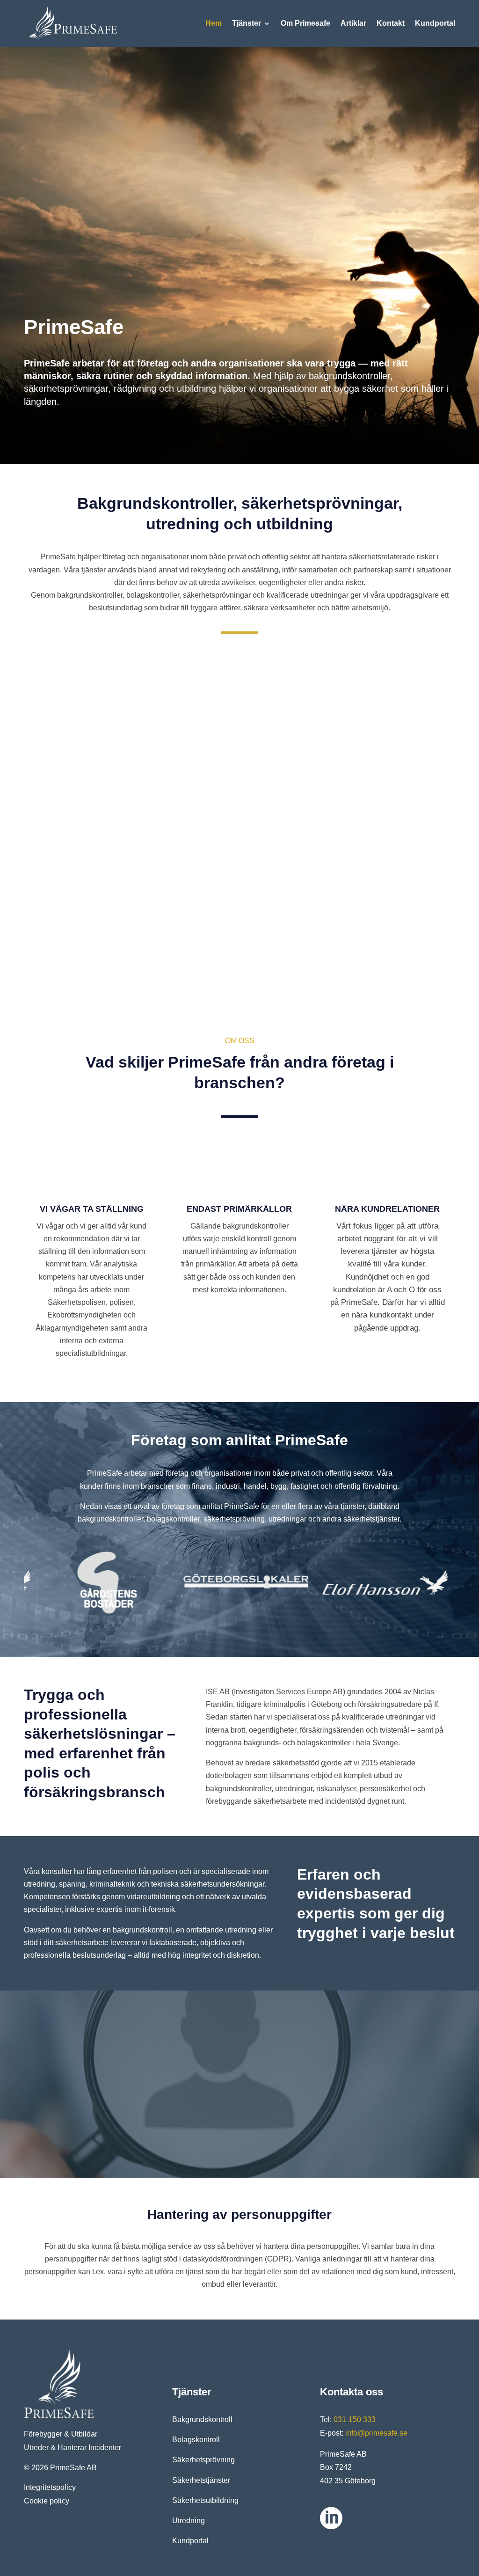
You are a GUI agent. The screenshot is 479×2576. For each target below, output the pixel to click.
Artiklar (353, 23)
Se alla (267, 171)
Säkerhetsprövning (203, 2460)
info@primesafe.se (376, 2433)
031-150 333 (355, 2419)
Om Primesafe (305, 23)
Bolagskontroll (196, 2440)
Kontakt (391, 23)
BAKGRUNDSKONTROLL (98, 758)
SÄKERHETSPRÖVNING (382, 758)
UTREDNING (240, 926)
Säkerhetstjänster (201, 2480)
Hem (214, 23)
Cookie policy (47, 2501)
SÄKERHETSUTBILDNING (382, 926)
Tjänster (247, 23)
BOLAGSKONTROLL (240, 758)
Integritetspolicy (50, 2487)
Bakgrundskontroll (202, 2419)
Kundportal (435, 23)
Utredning (189, 2521)
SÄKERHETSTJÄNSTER (98, 926)
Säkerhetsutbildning (205, 2500)
